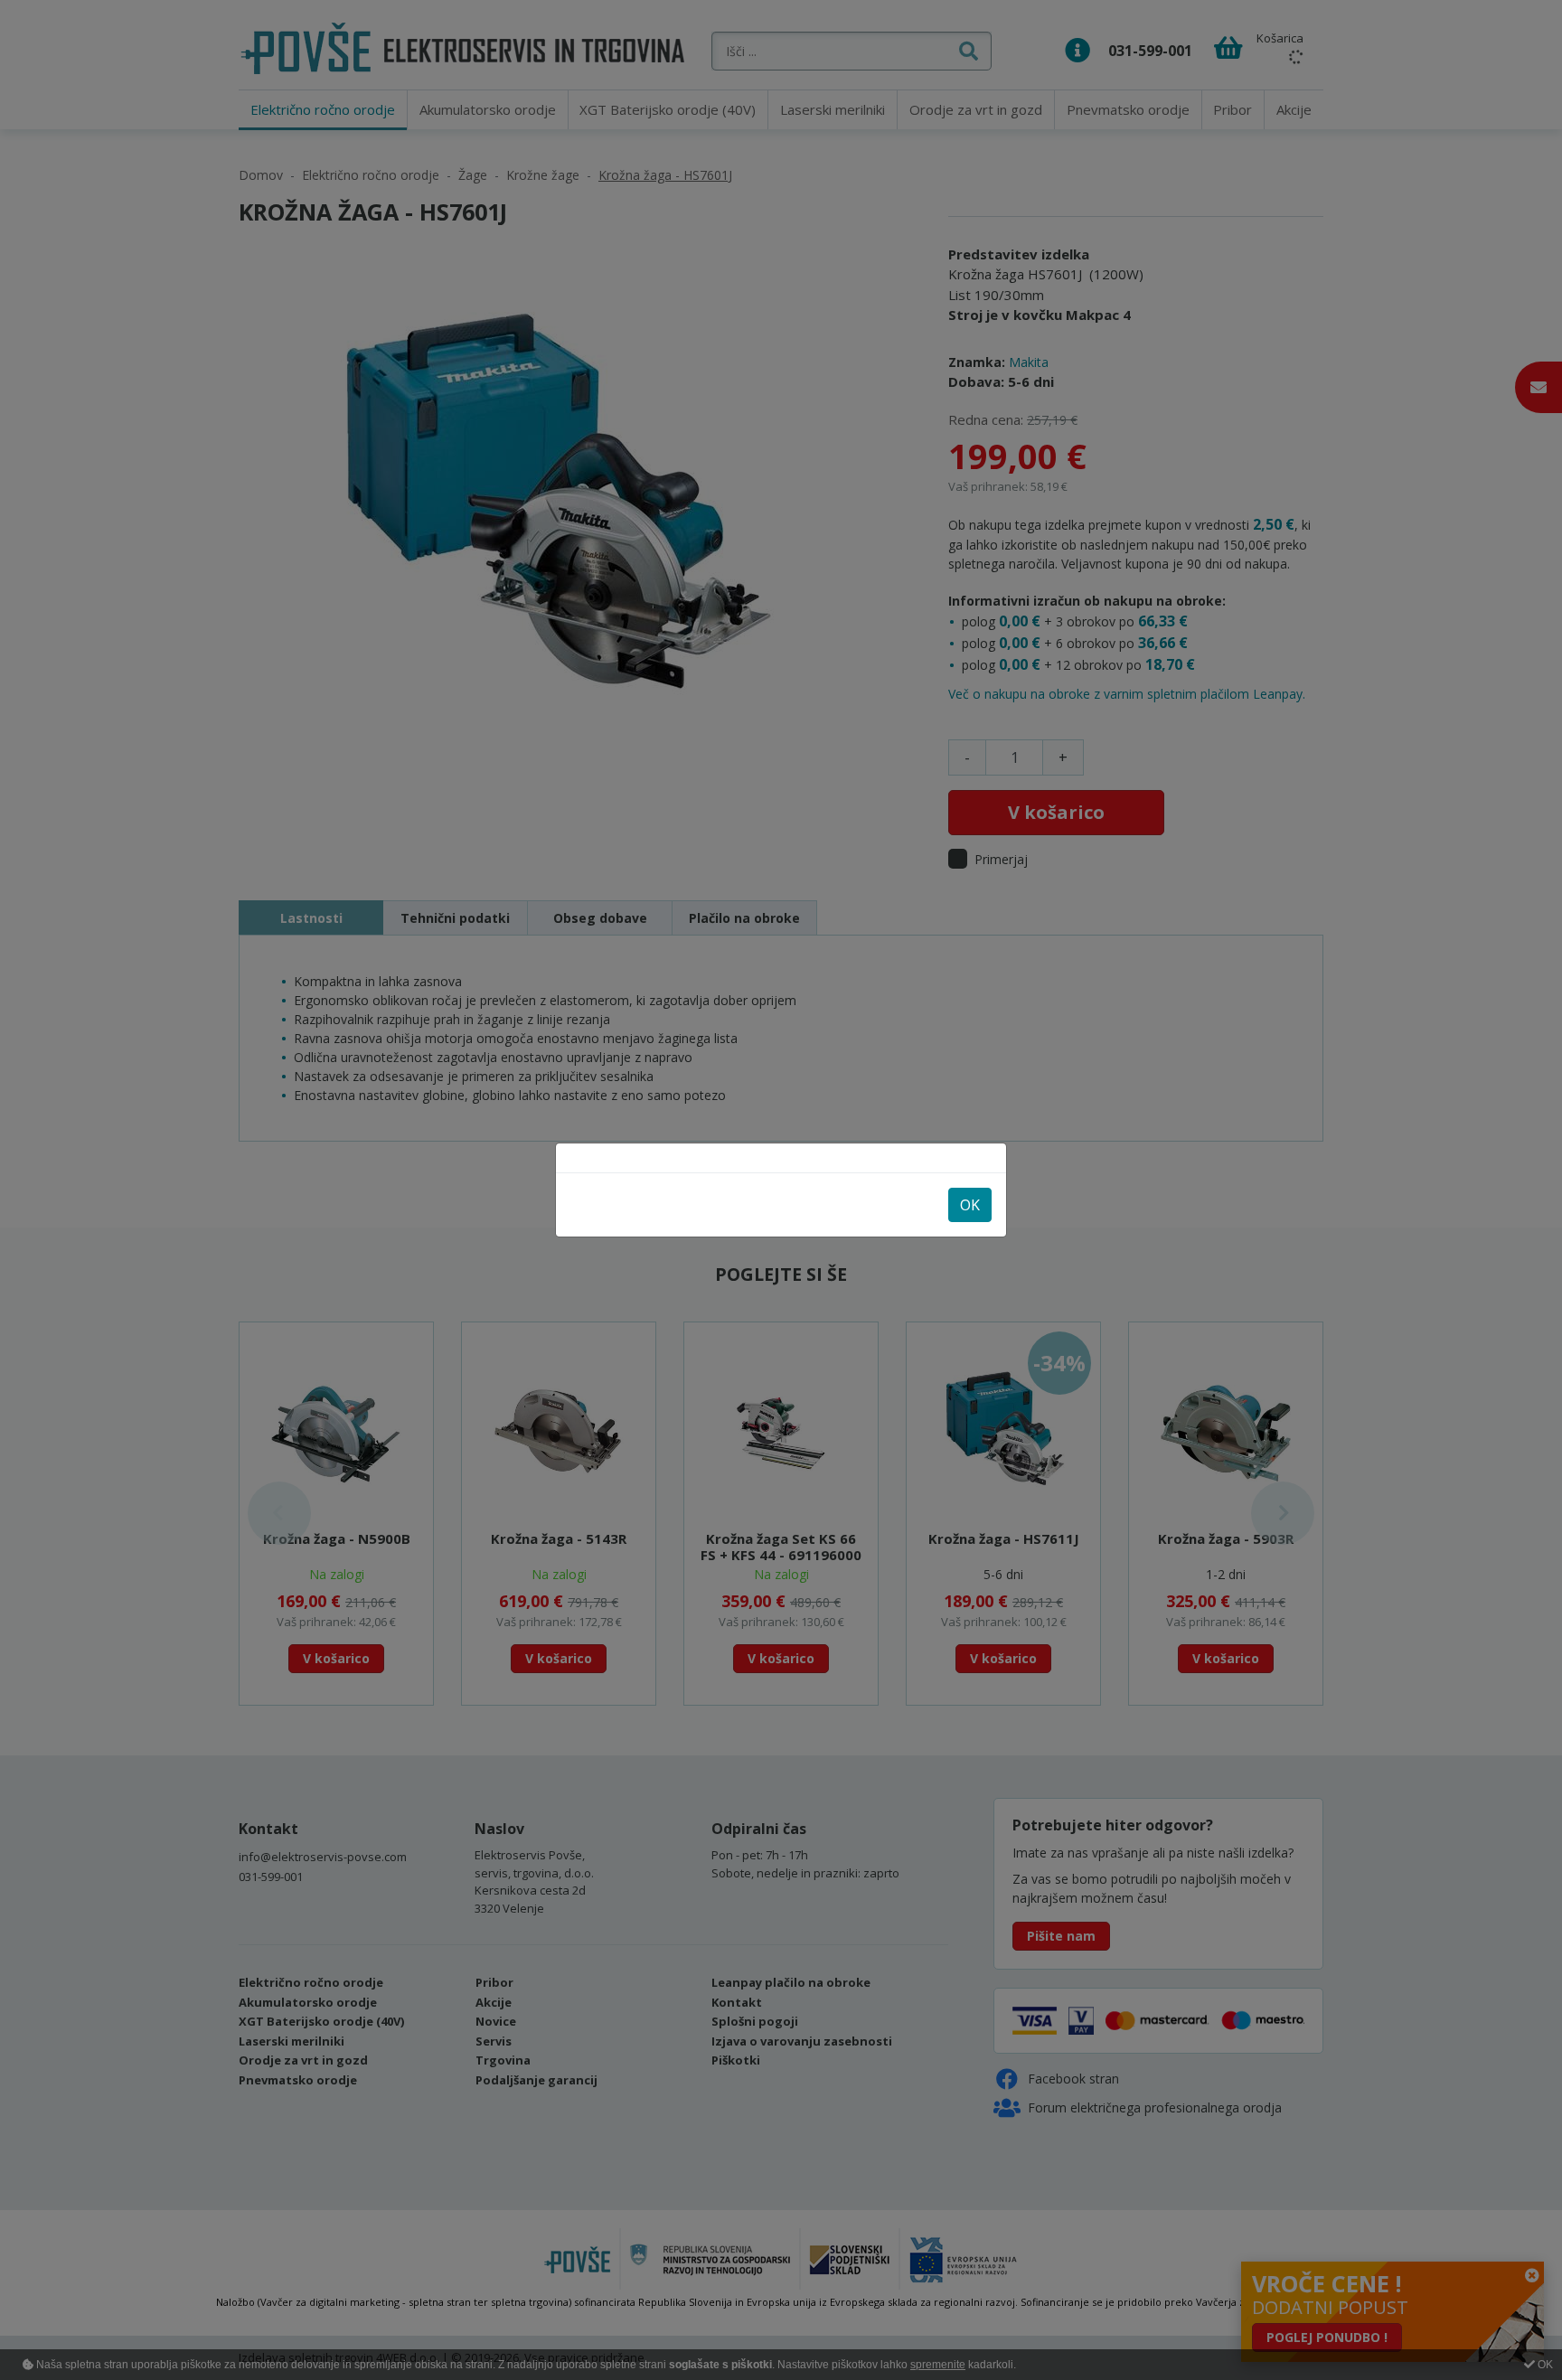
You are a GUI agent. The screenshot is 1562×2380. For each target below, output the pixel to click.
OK (970, 1205)
